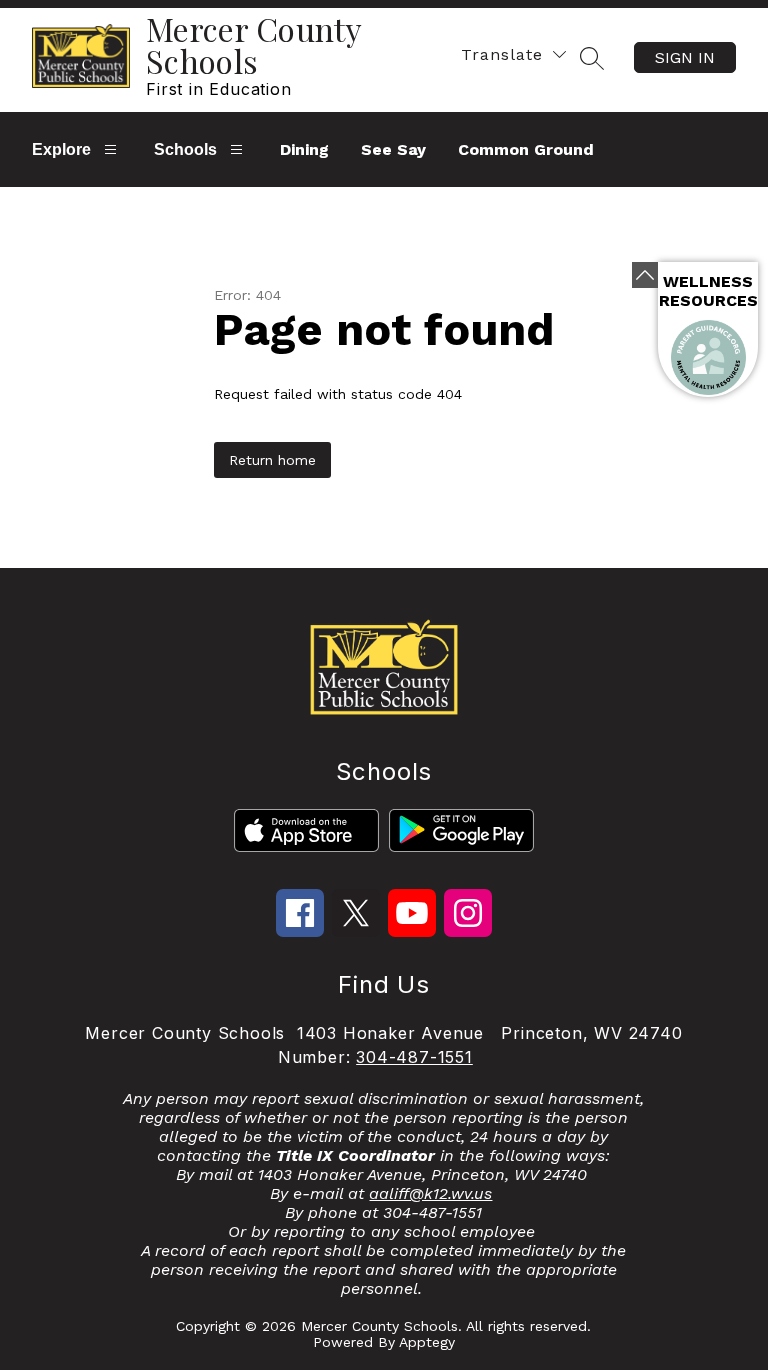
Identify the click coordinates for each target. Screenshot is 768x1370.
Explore (61, 149)
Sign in (685, 57)
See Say (393, 149)
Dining (304, 149)
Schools (185, 149)
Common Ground (526, 149)
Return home (272, 460)
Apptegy (427, 1342)
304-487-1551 (414, 1057)
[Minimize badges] (645, 275)
